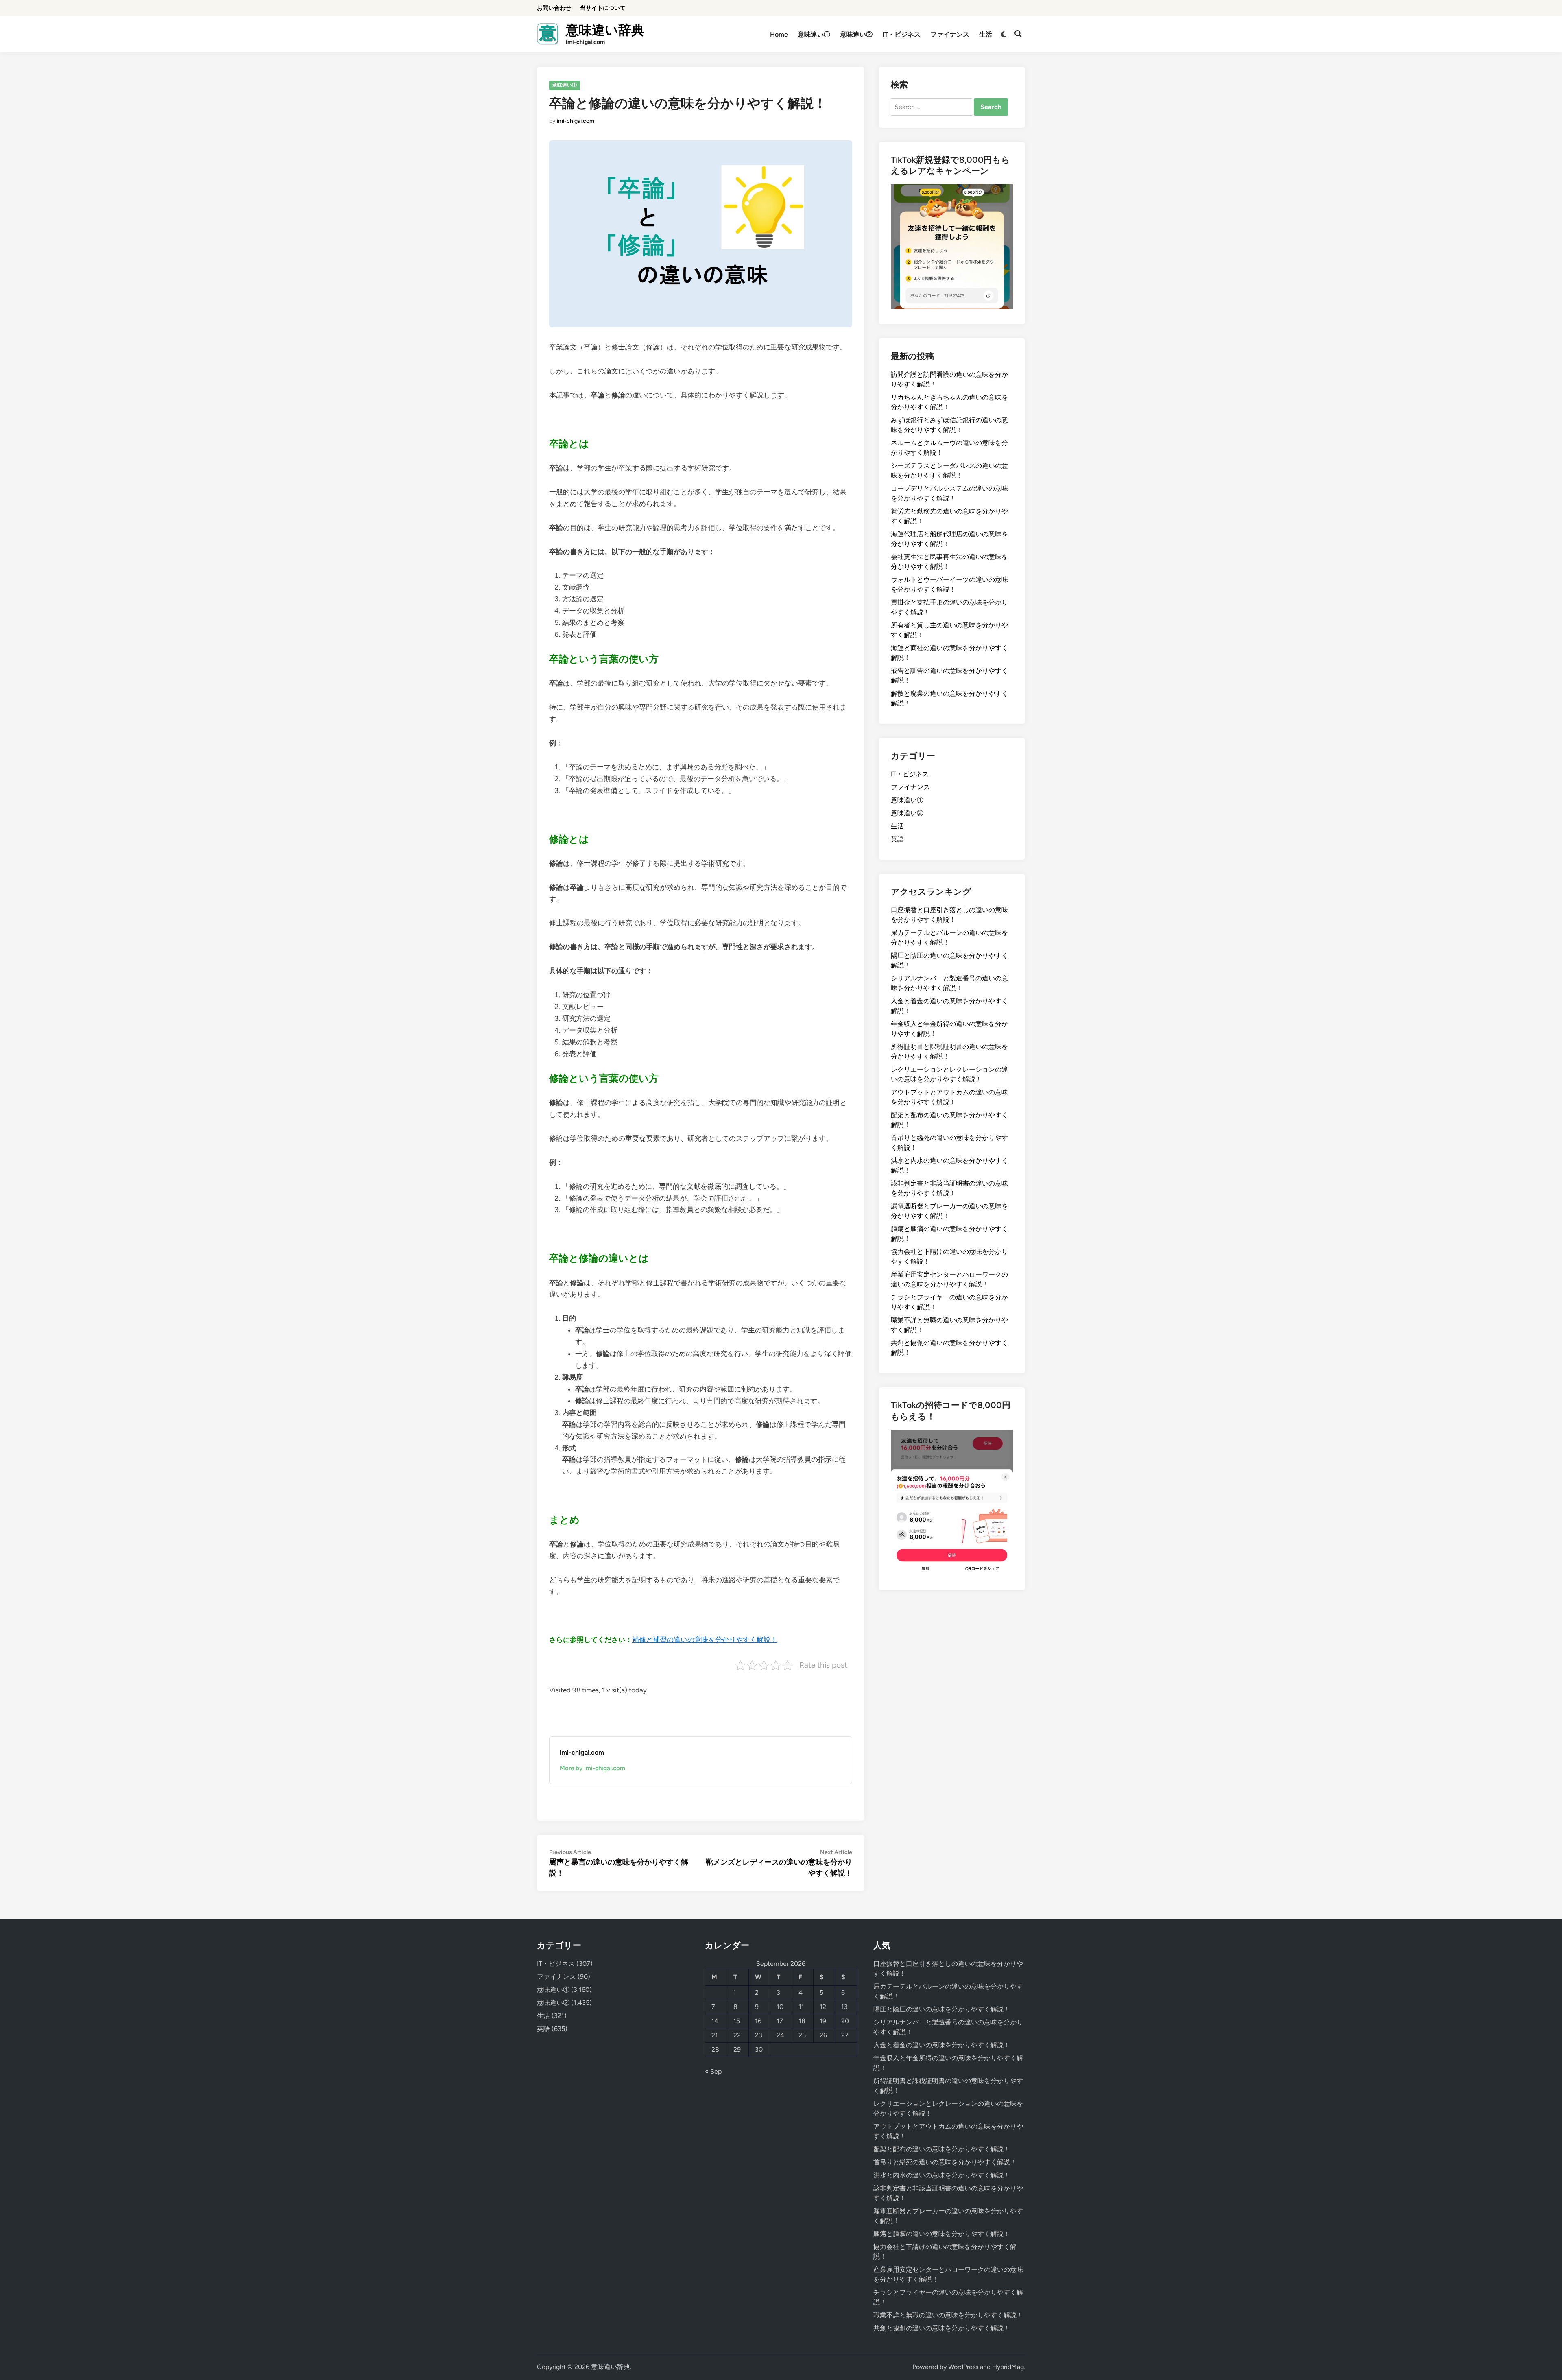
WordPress (963, 2367)
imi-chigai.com (576, 121)
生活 (986, 34)
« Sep (713, 2071)
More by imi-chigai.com (592, 1768)
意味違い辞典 (605, 30)
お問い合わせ (554, 8)
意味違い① (814, 34)
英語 (897, 839)
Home (779, 34)
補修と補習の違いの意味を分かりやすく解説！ (705, 1640)
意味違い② (856, 34)
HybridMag (1008, 2367)
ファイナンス (950, 34)
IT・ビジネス (901, 34)
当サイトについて (603, 8)
